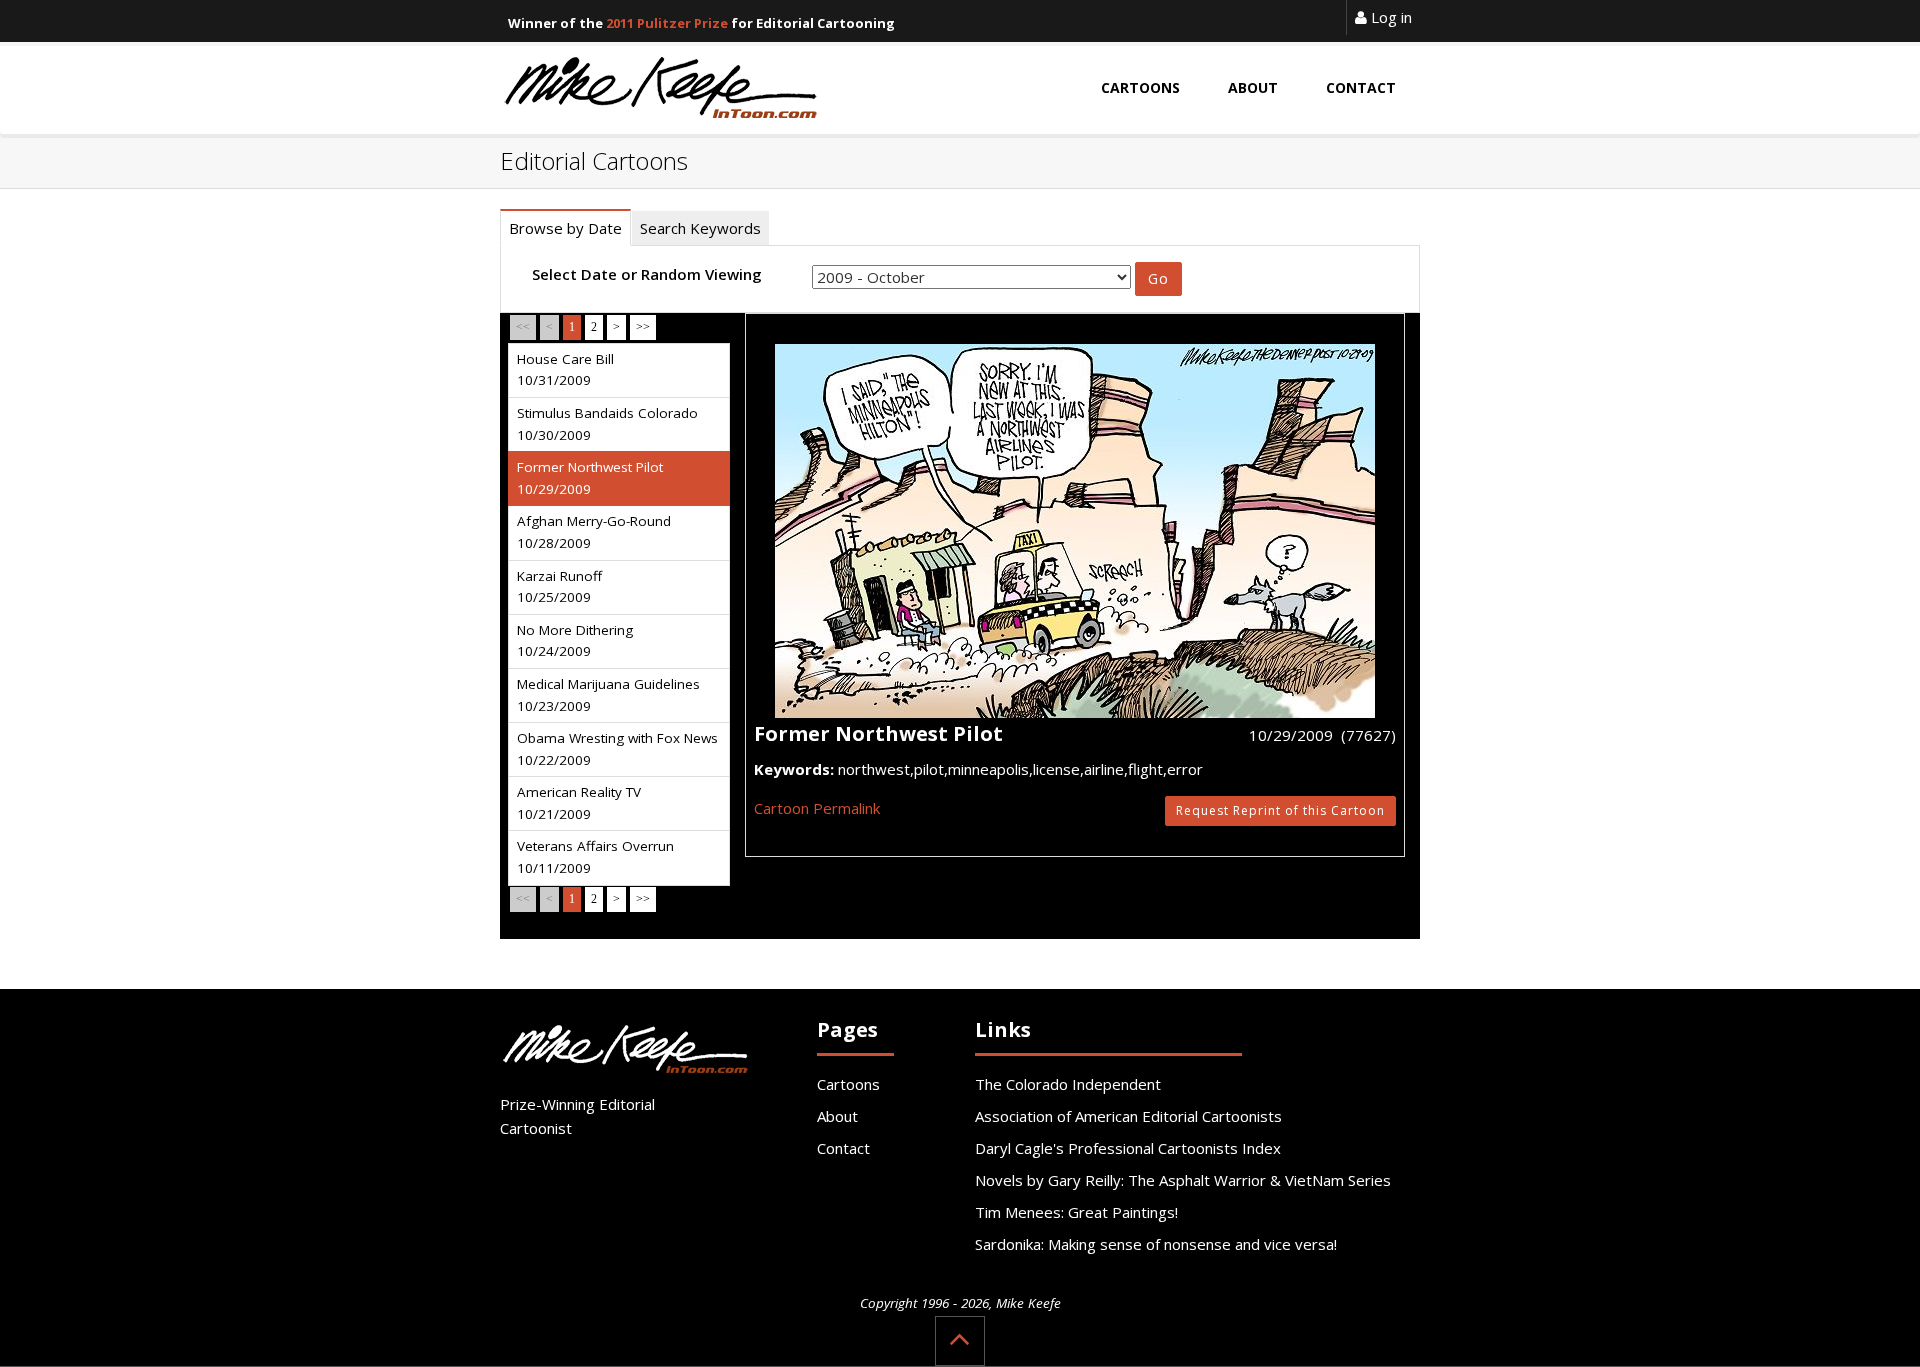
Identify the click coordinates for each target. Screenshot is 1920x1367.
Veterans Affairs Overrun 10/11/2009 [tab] (595, 857)
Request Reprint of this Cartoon (1280, 810)
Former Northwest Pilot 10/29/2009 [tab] (590, 478)
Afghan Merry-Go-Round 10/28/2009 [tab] (594, 532)
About (837, 1116)
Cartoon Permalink (817, 808)
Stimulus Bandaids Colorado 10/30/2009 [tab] (607, 424)
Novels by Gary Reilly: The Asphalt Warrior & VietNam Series (1183, 1180)
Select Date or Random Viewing (647, 274)
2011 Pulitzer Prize (667, 23)
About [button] (1253, 87)
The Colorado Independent (1068, 1084)
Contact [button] (1361, 87)
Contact (843, 1148)
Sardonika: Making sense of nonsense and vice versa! (1156, 1244)
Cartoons (848, 1084)
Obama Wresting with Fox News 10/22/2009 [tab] (617, 749)
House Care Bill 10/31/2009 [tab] (565, 370)
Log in (1389, 17)
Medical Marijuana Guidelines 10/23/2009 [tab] (608, 695)
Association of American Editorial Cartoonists (1128, 1116)
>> (643, 327)
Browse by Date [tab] (565, 228)
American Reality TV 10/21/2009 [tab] (579, 803)
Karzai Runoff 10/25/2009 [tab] (559, 587)
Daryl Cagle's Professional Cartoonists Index (1128, 1148)
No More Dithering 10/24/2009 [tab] (575, 641)
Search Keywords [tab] (700, 228)
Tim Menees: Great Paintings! (1076, 1212)
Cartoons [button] (1140, 87)
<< (523, 327)
